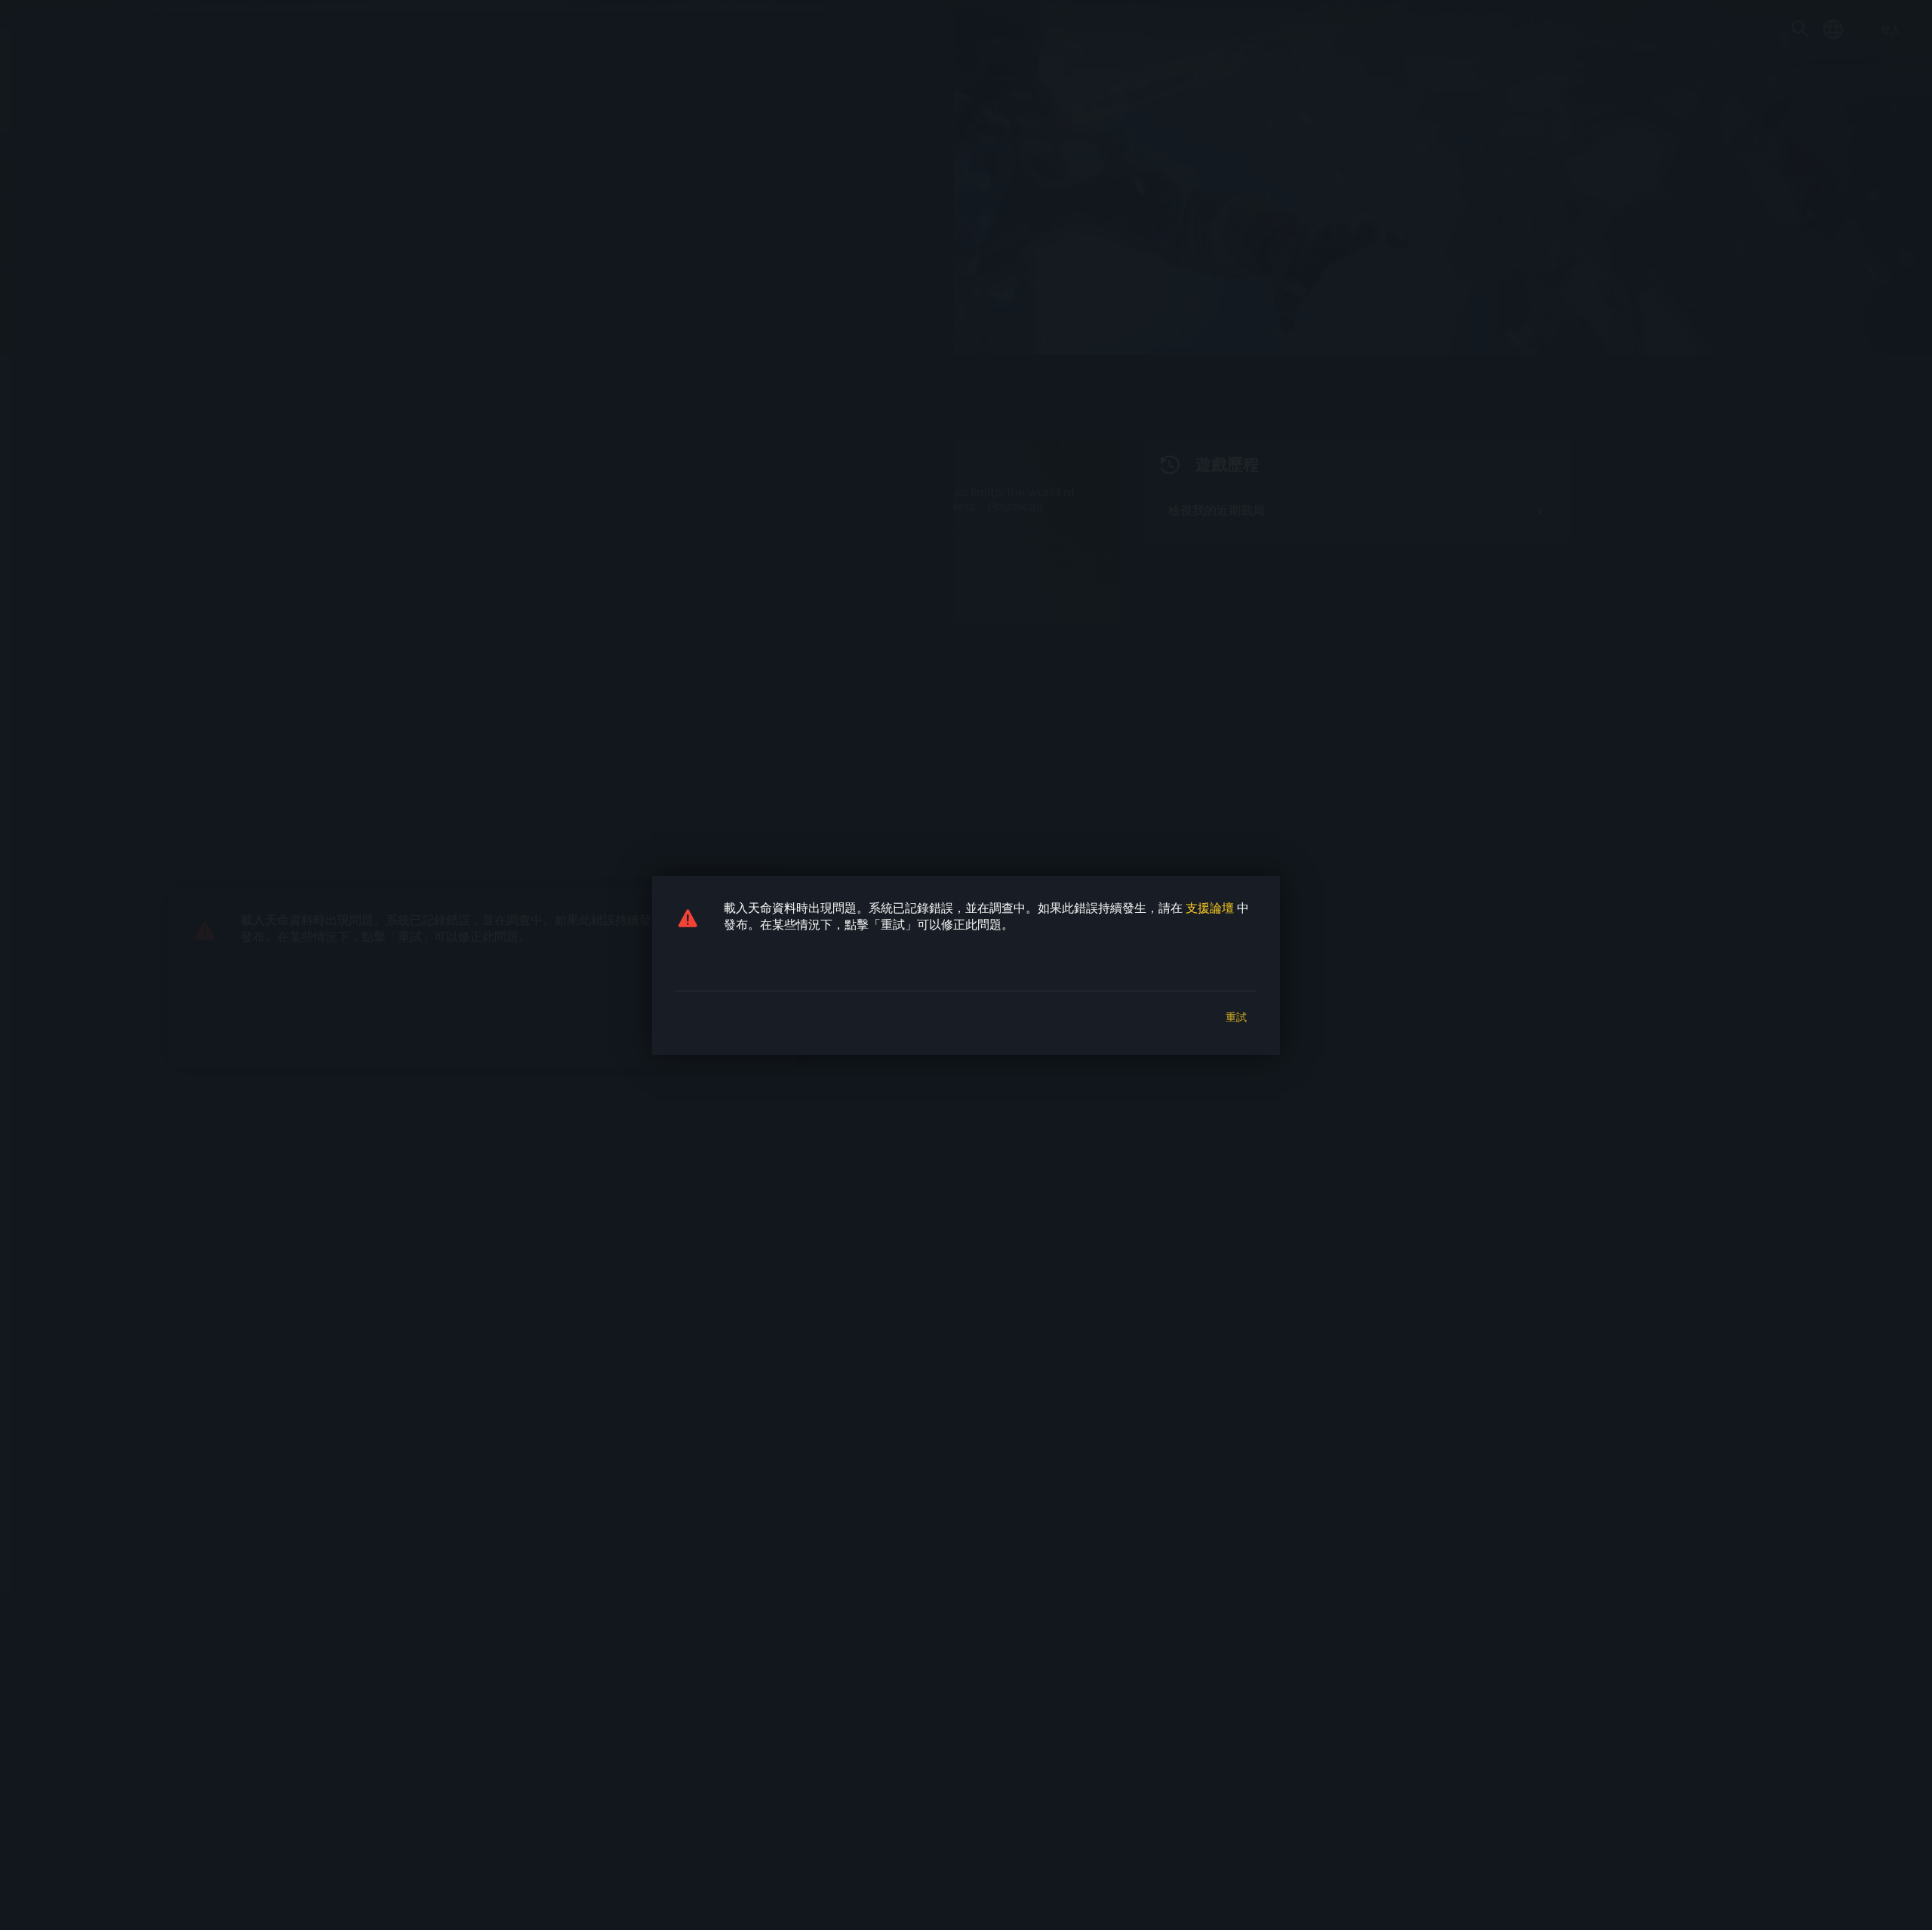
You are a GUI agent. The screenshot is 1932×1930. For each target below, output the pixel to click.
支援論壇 (1210, 907)
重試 (1236, 1017)
